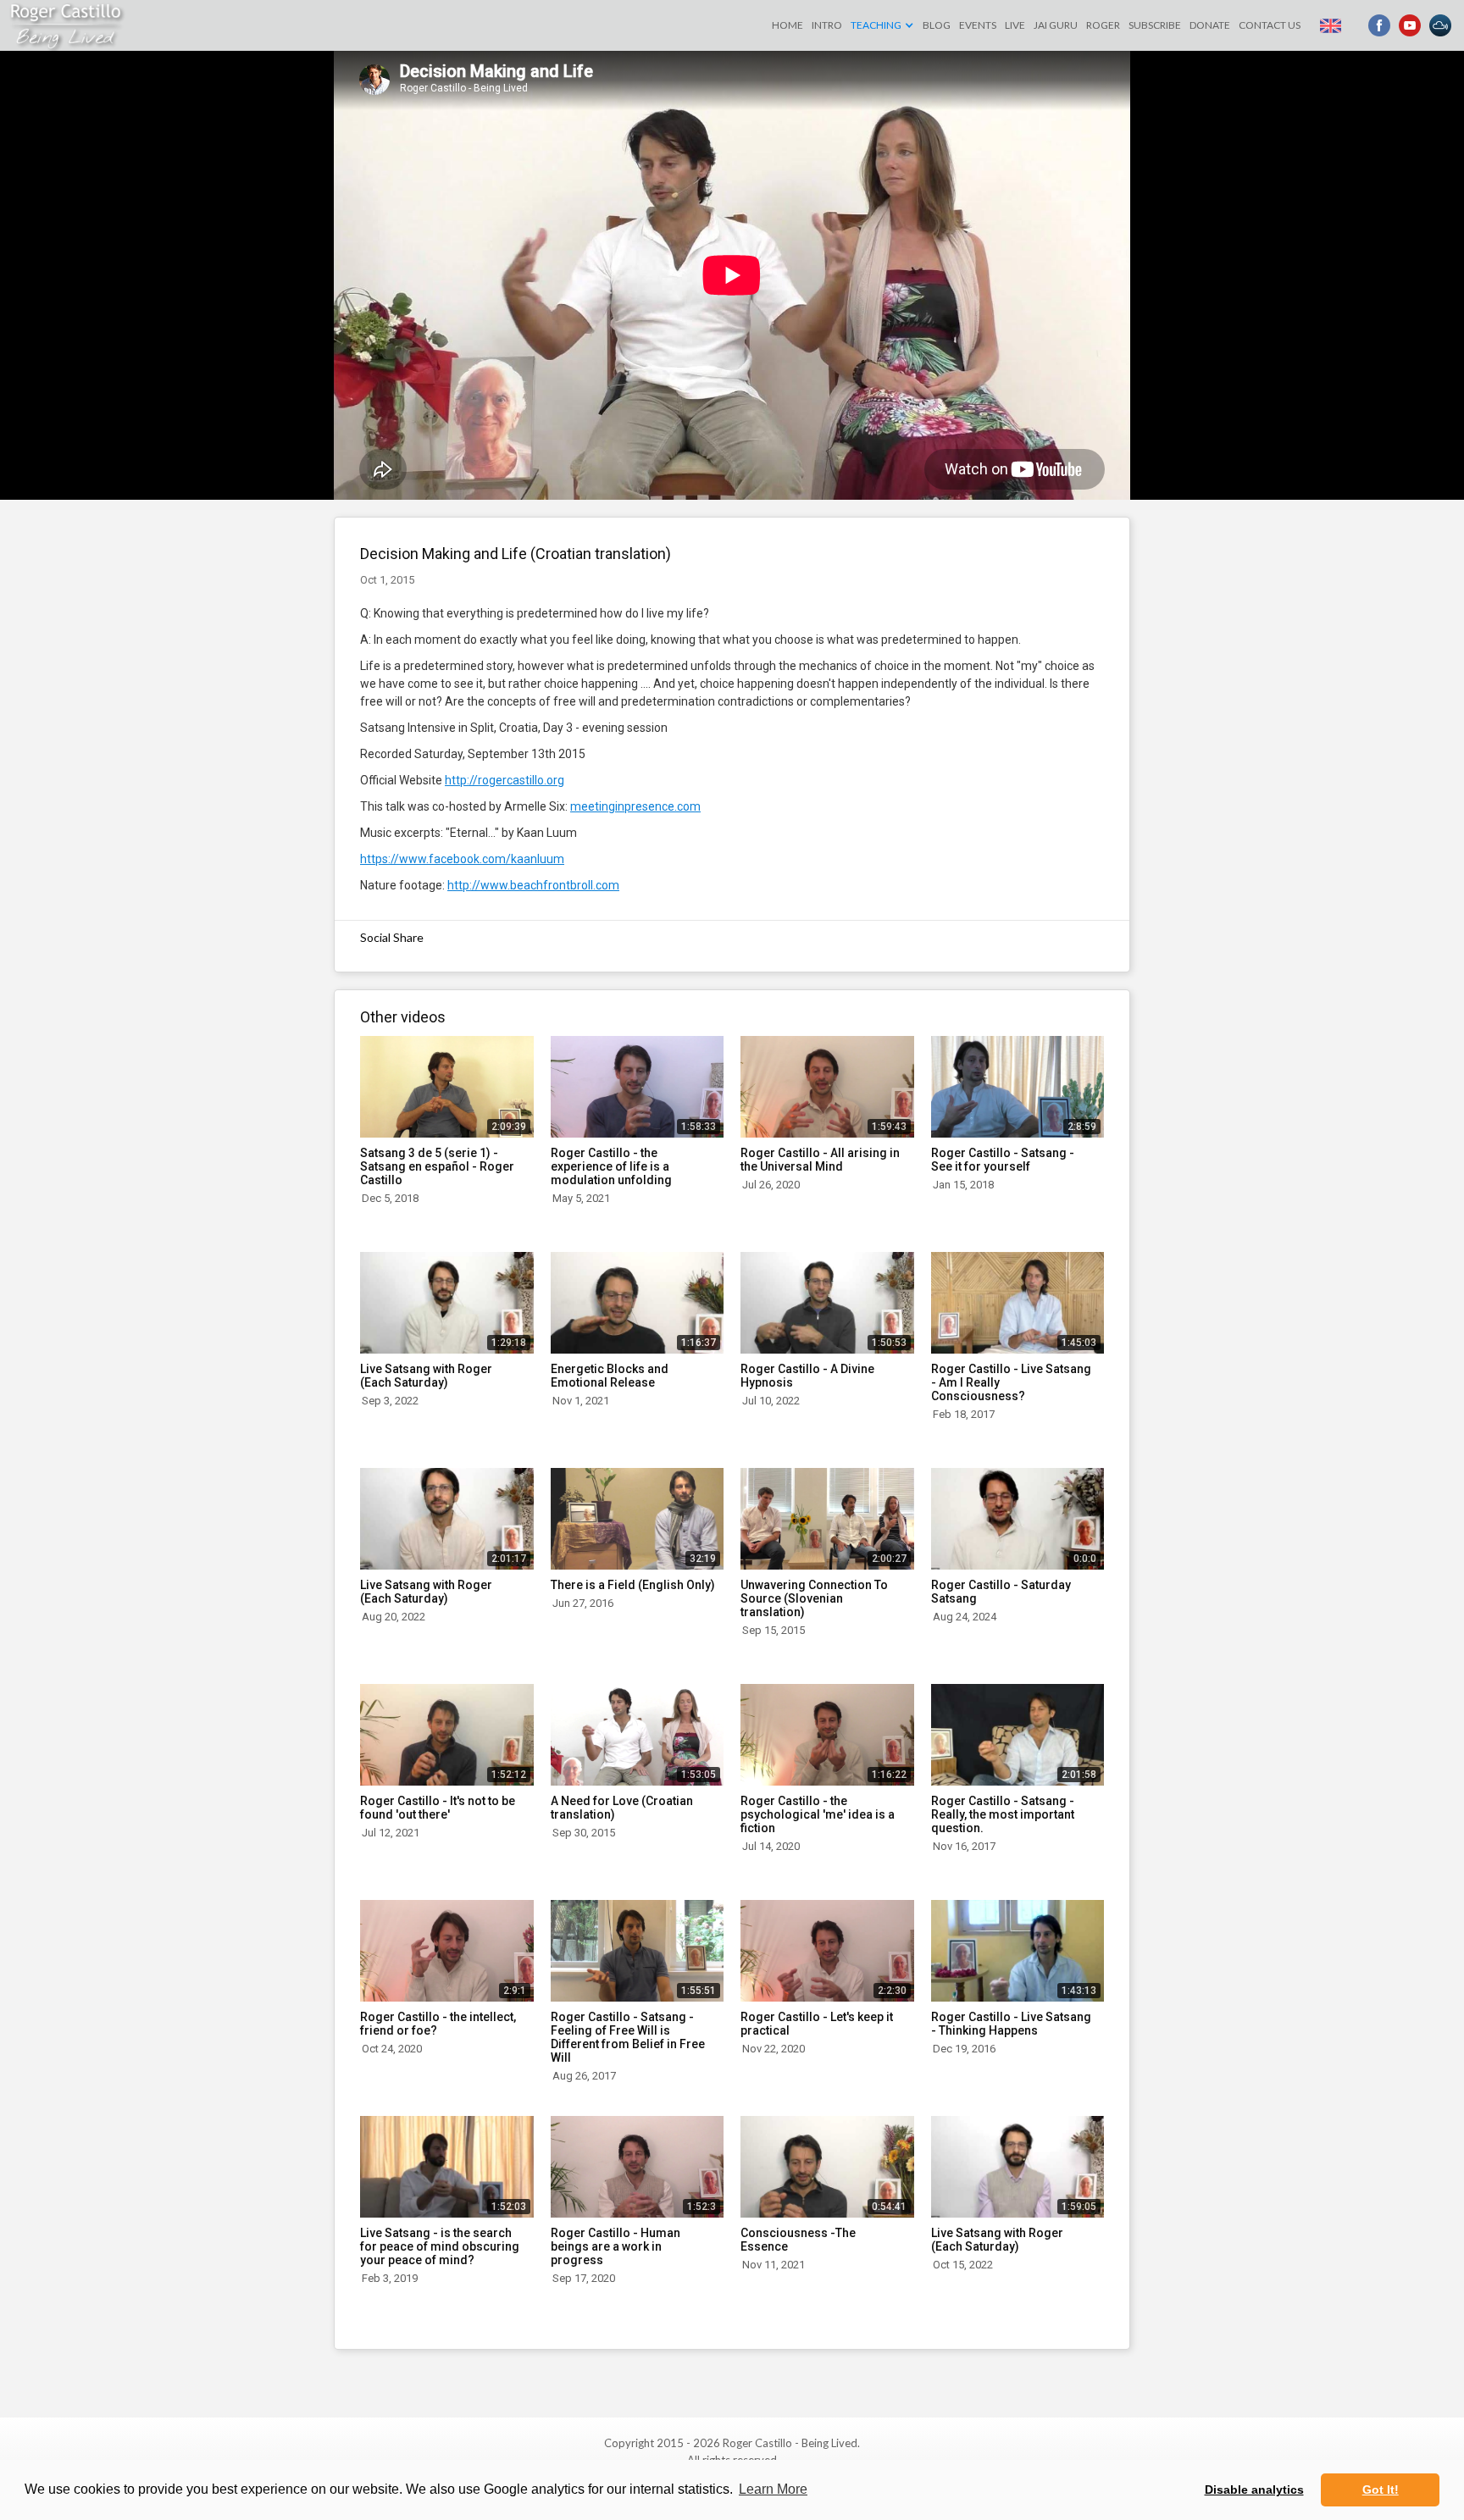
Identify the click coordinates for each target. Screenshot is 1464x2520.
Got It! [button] (1381, 2490)
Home (787, 25)
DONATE (1210, 25)
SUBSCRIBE (1155, 25)
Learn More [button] (773, 2489)
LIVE (1015, 25)
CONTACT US (1270, 25)
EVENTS (978, 25)
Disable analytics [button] (1254, 2490)
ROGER (1103, 25)
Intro (827, 25)
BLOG (937, 25)
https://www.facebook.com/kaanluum (462, 859)
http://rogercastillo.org (505, 780)
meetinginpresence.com (635, 806)
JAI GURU (1056, 25)
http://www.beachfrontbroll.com (533, 885)
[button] (882, 25)
